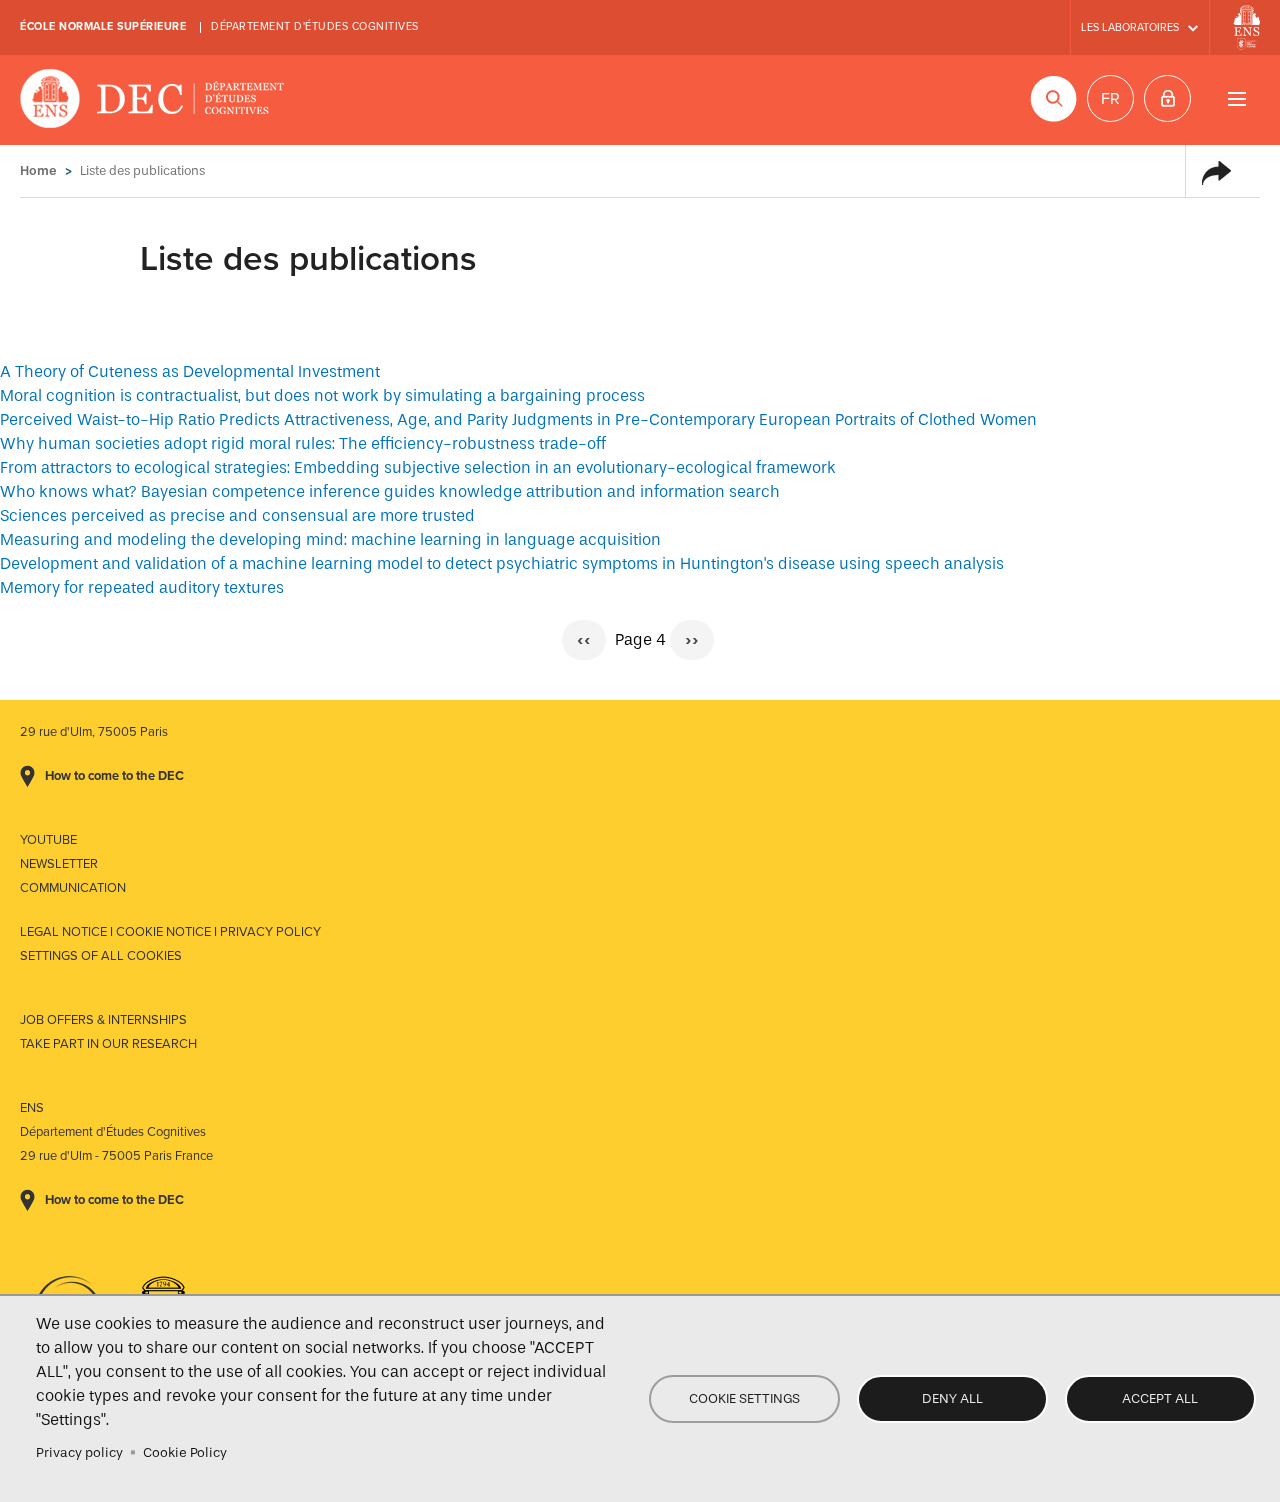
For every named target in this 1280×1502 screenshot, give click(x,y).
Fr (1110, 99)
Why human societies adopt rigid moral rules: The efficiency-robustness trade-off (303, 443)
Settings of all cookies (101, 956)
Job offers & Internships (103, 1020)
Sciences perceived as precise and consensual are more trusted (237, 515)
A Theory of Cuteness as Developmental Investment (190, 371)
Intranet (1167, 98)
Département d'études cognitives (315, 26)
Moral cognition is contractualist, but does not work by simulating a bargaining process (322, 395)
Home (38, 170)
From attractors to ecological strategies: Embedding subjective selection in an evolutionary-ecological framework (418, 467)
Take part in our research (108, 1044)
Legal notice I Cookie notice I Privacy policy (170, 932)
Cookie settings (744, 1398)
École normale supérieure (103, 26)
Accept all (1160, 1398)
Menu (1236, 98)
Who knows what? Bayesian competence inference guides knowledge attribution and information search (390, 491)
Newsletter (59, 864)
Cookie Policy (185, 1452)
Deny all (952, 1398)
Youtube (48, 840)
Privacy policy (79, 1452)
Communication (73, 888)
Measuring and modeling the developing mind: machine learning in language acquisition (330, 539)
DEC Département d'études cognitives (152, 100)
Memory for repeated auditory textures (142, 587)
